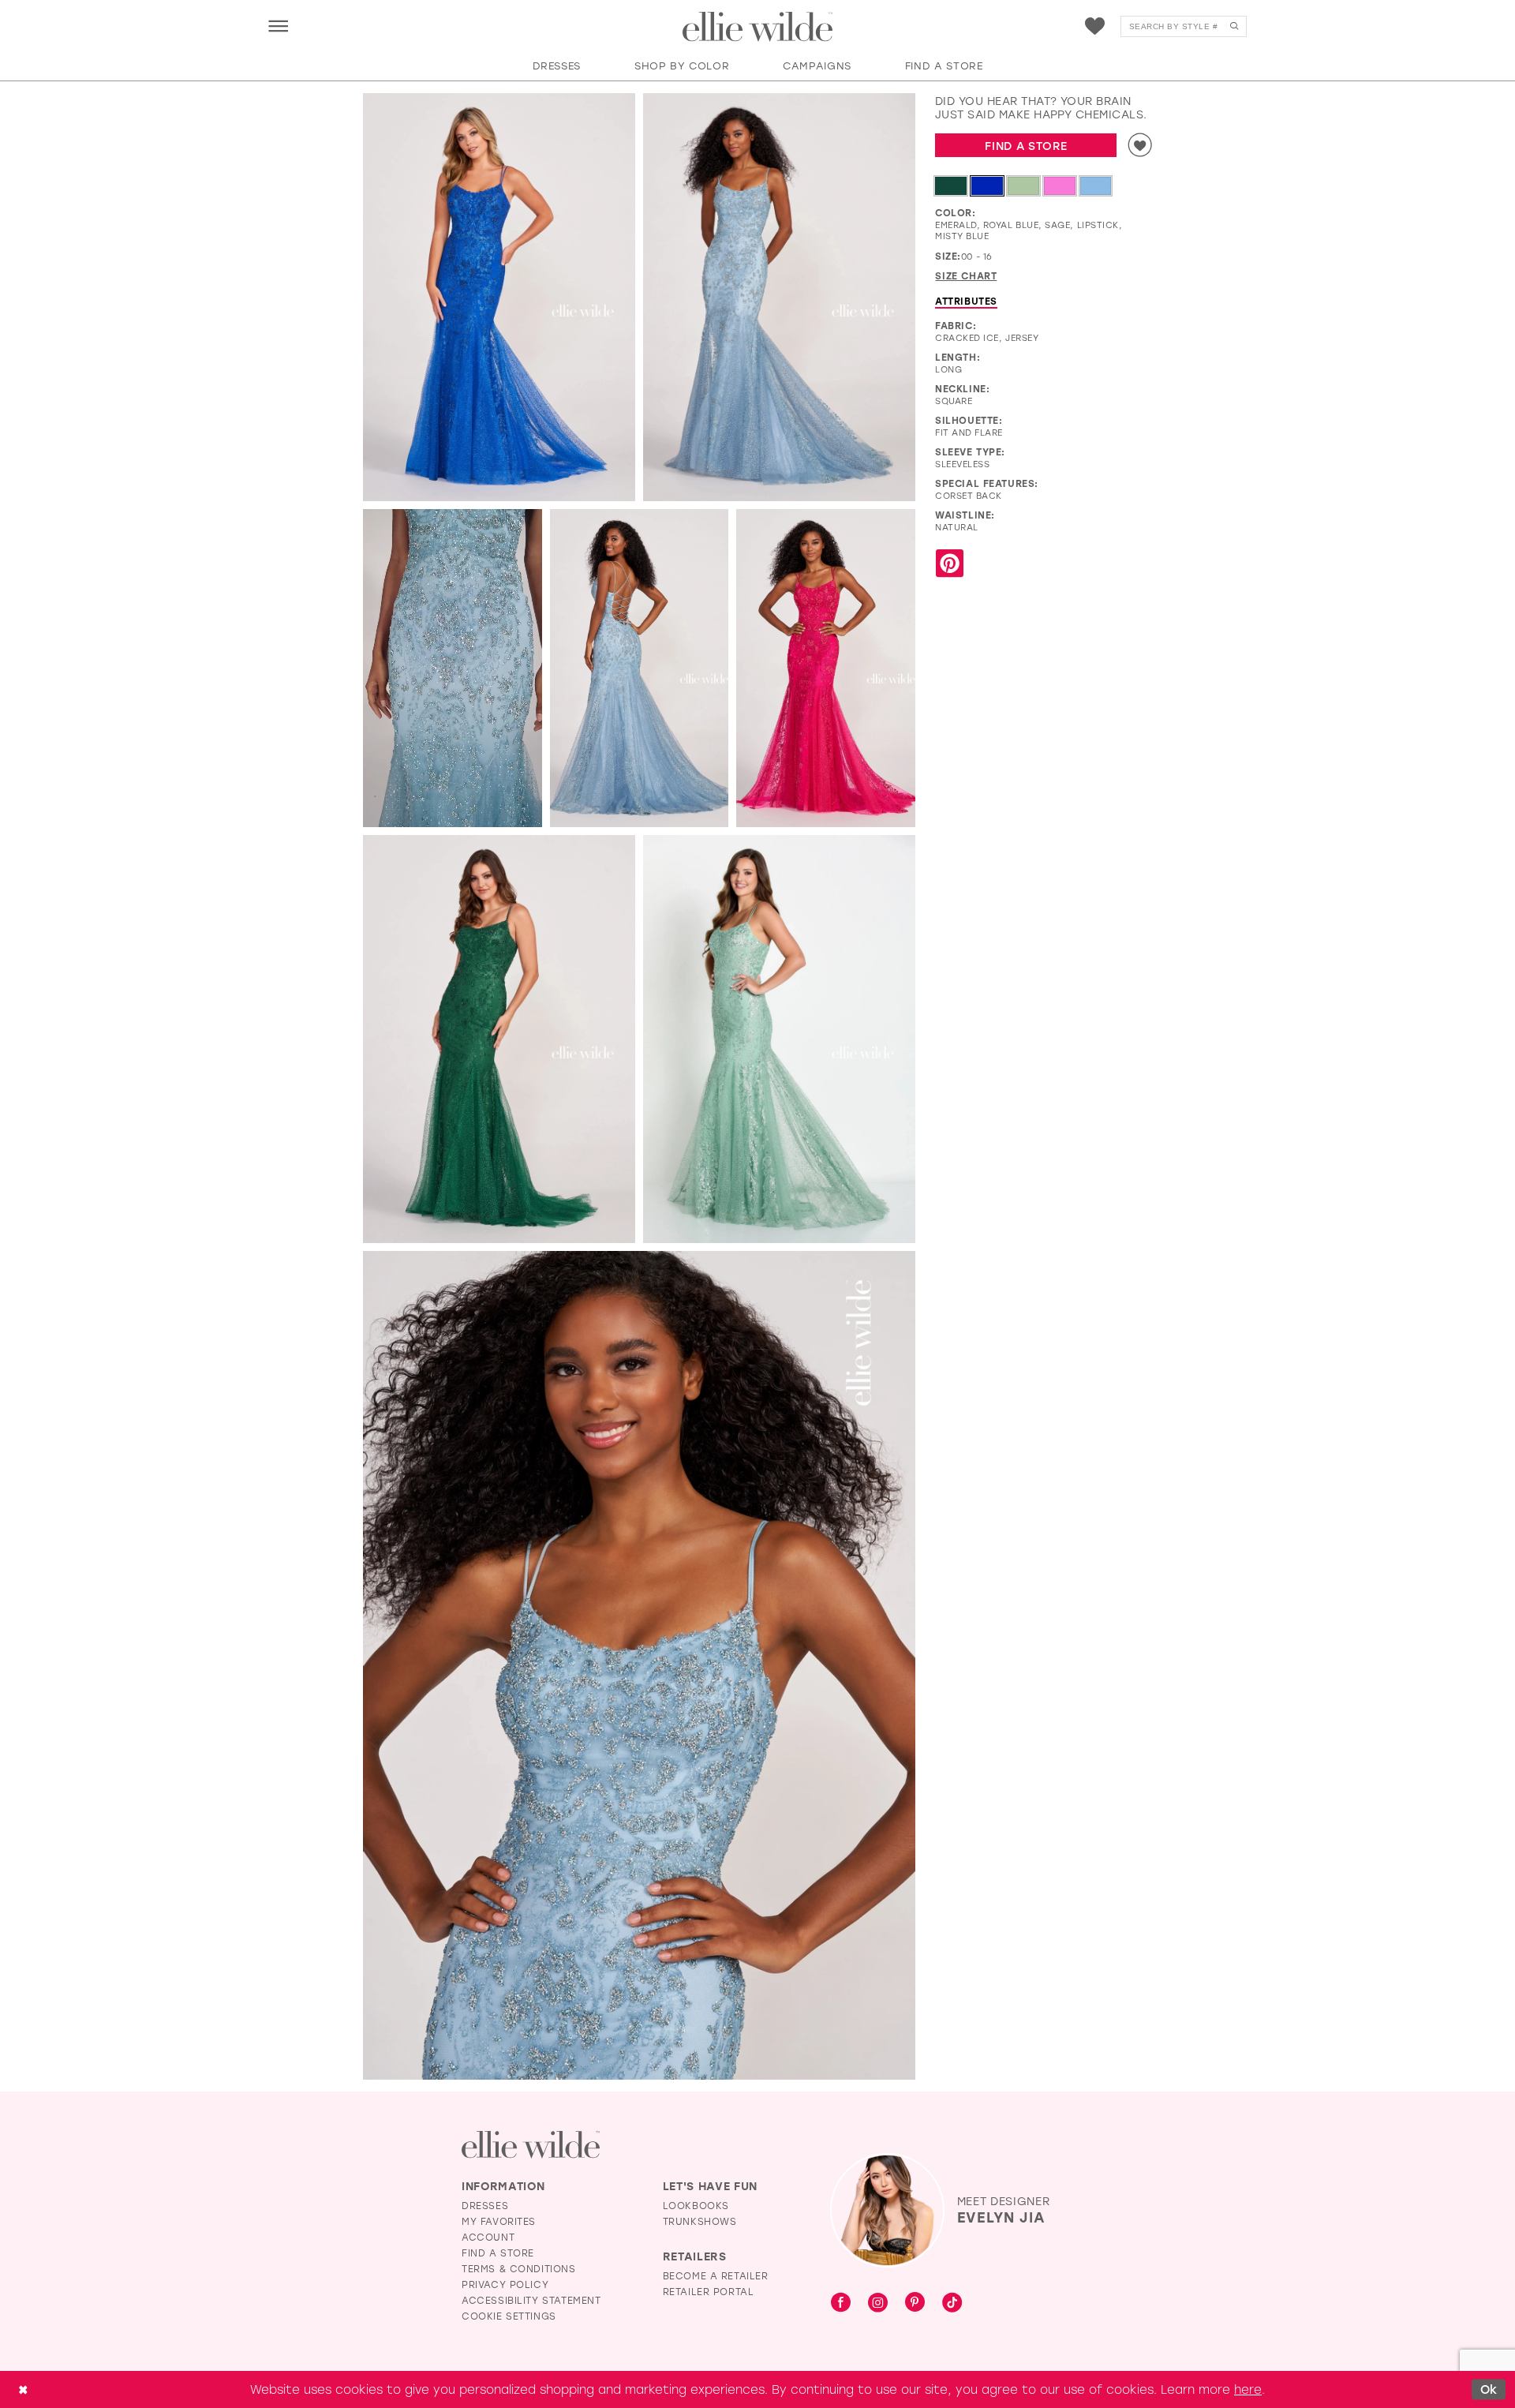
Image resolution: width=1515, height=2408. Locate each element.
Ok (1489, 2389)
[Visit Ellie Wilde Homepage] (531, 2145)
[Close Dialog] (23, 2389)
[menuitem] (278, 26)
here (1248, 2389)
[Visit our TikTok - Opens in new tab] (952, 2303)
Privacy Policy (505, 2284)
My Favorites (499, 2221)
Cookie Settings (509, 2316)
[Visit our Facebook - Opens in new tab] (841, 2303)
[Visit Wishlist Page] (1095, 26)
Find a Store (1026, 146)
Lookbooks (696, 2205)
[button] (278, 26)
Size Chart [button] (966, 275)
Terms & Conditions (519, 2268)
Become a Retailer (716, 2275)
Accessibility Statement (531, 2300)
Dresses (485, 2205)
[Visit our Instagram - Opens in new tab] (878, 2303)
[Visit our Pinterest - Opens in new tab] (915, 2303)
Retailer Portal (709, 2291)
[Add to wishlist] (1140, 145)
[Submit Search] (1234, 26)
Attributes (966, 301)
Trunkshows (700, 2221)
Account (488, 2237)
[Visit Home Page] (757, 27)
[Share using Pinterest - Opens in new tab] (950, 564)
